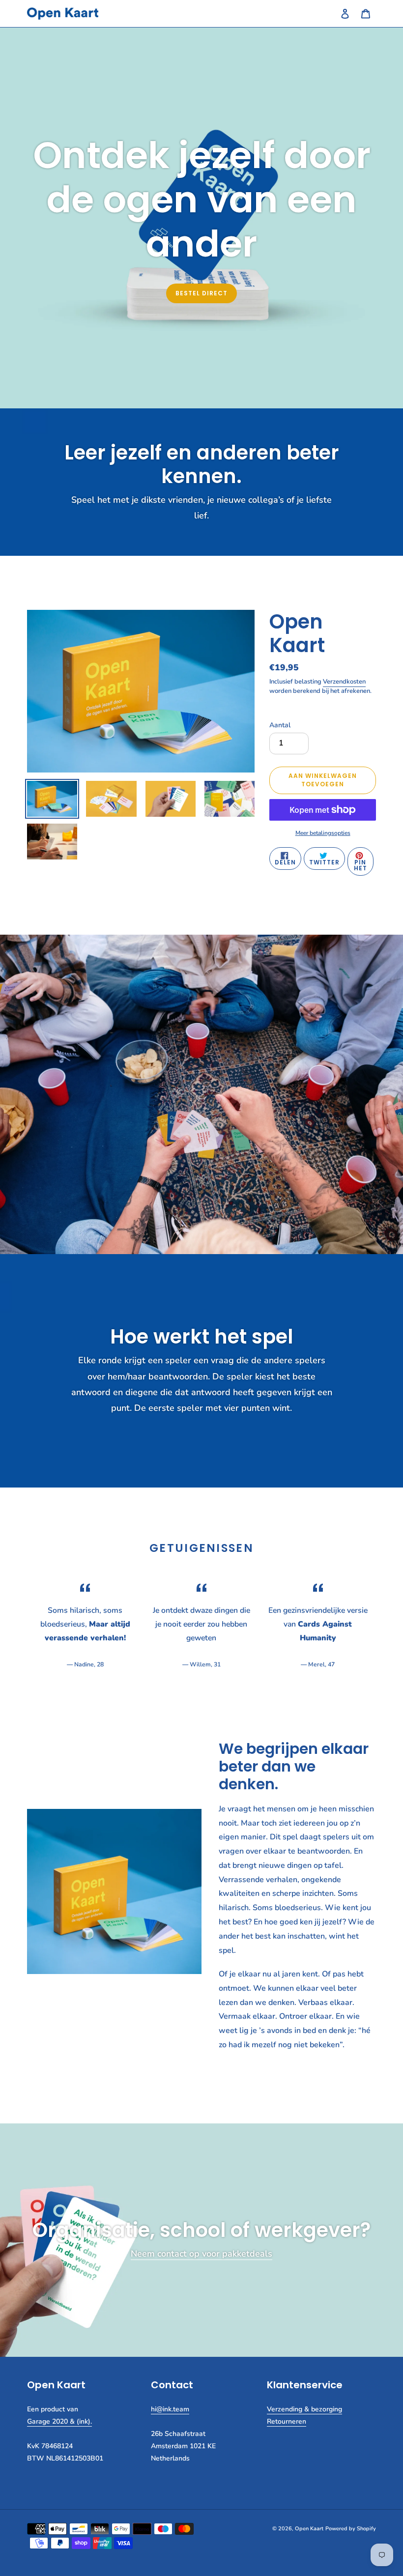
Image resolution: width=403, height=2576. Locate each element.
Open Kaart (309, 2529)
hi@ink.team (170, 2409)
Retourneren (287, 2421)
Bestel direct (201, 293)
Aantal (280, 725)
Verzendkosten (344, 682)
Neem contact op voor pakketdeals (201, 2254)
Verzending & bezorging (304, 2409)
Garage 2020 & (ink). (59, 2421)
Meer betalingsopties (323, 833)
